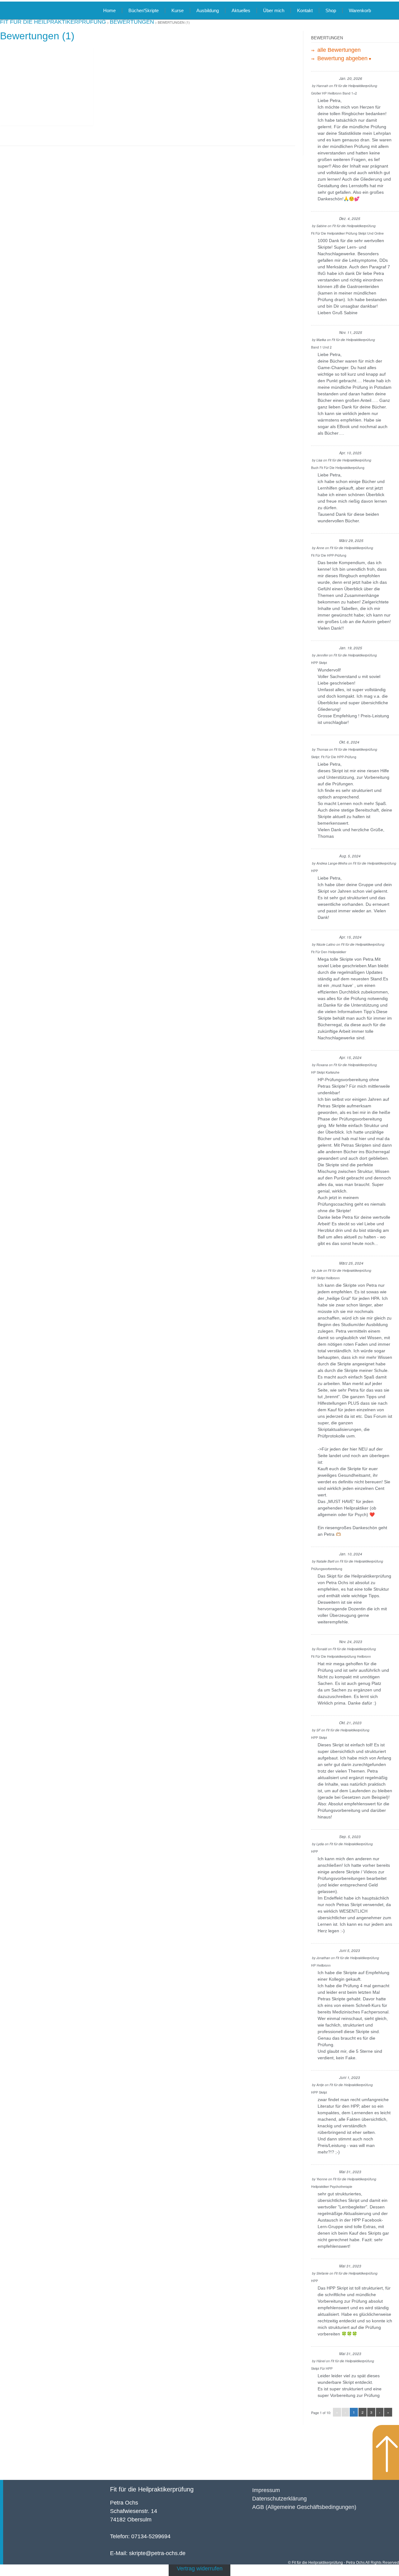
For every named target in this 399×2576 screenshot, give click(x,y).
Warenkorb (360, 10)
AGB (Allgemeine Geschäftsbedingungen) (304, 2507)
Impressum (266, 2490)
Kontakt (305, 10)
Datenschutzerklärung (279, 2499)
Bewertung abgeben (342, 58)
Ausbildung (208, 10)
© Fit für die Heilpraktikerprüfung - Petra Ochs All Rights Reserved (344, 2563)
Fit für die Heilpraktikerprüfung (152, 2489)
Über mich (274, 10)
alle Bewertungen (338, 50)
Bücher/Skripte (144, 10)
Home (109, 10)
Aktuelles (241, 10)
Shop (331, 10)
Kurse (178, 10)
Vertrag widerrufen (200, 2569)
